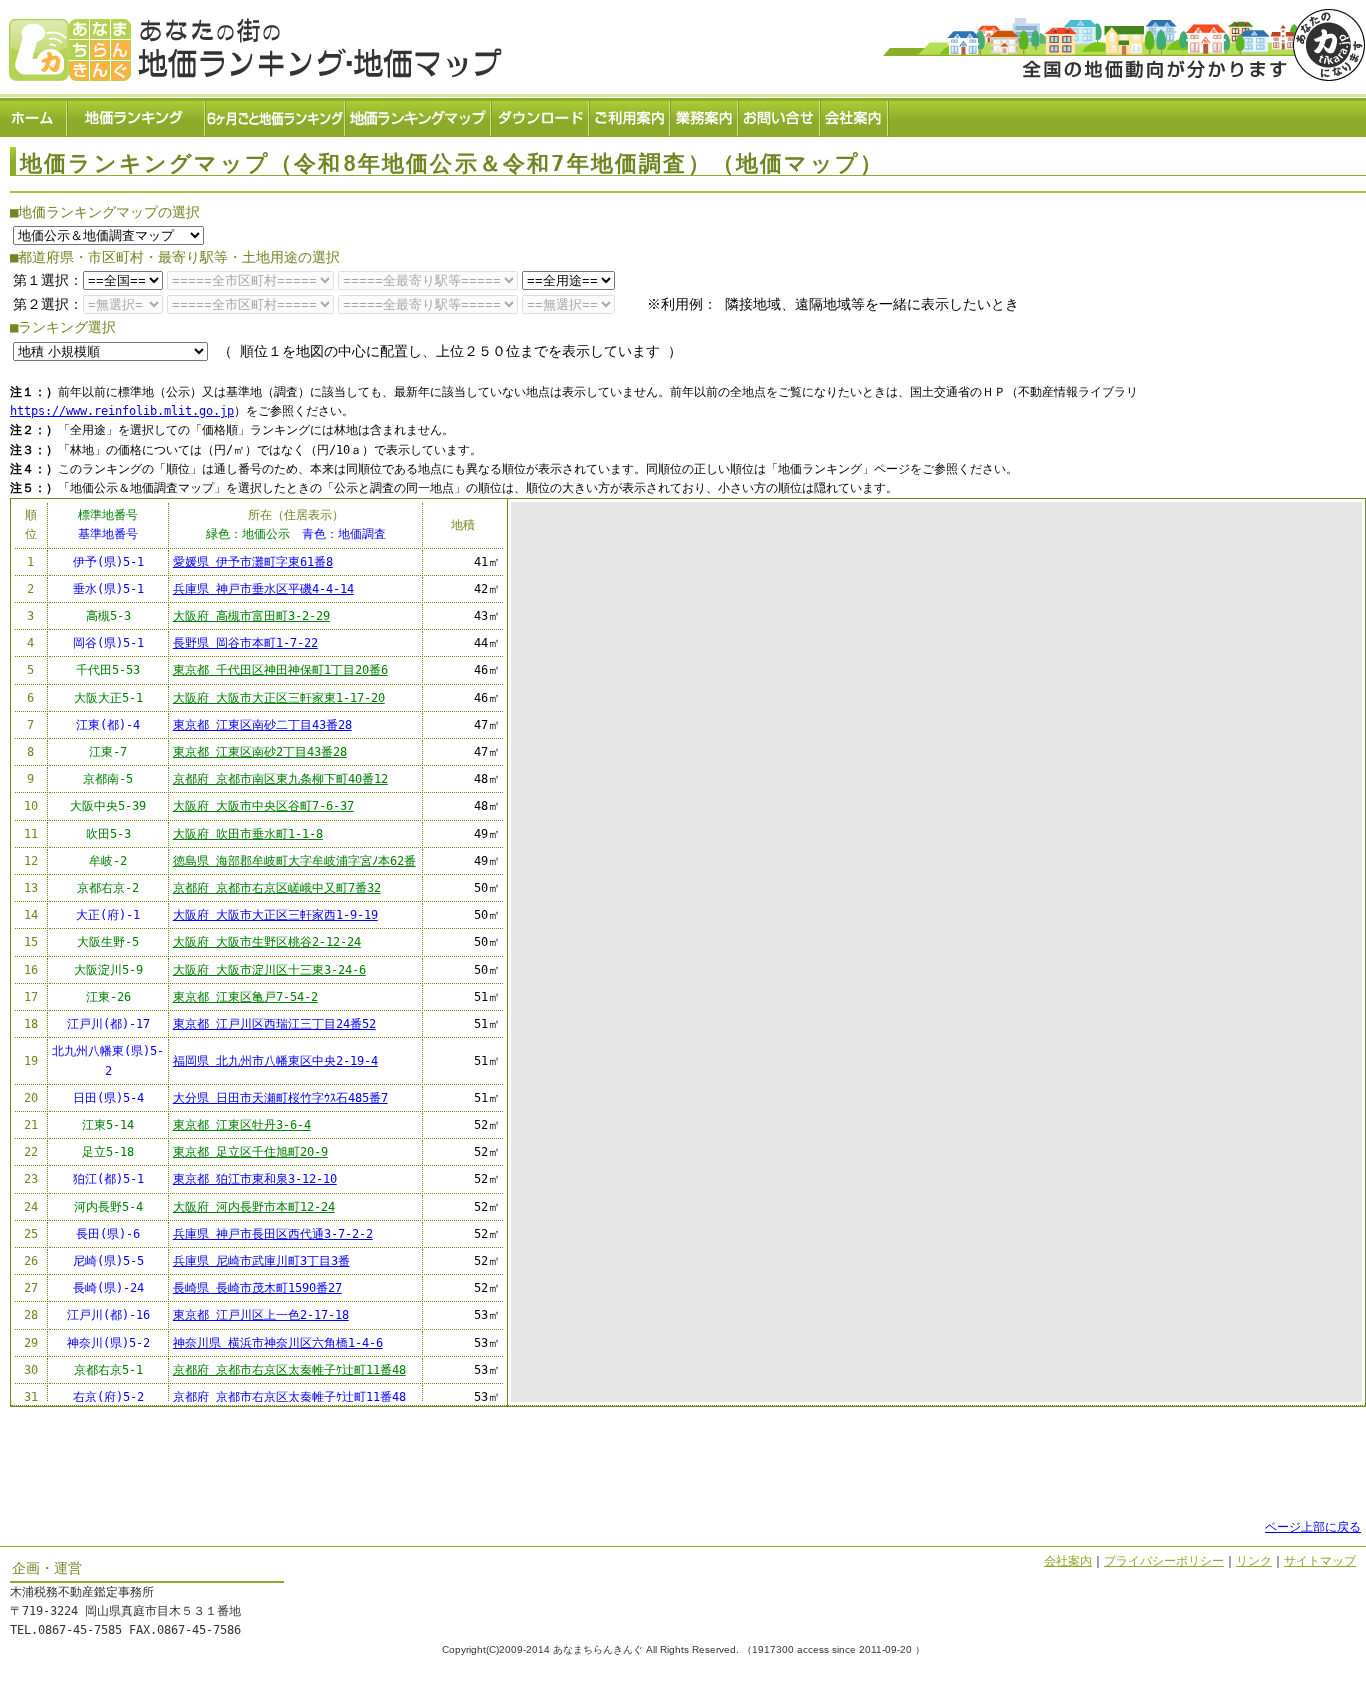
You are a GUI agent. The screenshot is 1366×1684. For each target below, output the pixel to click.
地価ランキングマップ (419, 115)
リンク (1254, 1561)
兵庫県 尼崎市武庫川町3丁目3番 (261, 1261)
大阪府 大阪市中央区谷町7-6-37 (263, 806)
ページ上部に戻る (1313, 1527)
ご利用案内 (630, 115)
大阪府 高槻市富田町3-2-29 (251, 616)
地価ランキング (137, 115)
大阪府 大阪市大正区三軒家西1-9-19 (275, 915)
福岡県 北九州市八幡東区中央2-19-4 (275, 1061)
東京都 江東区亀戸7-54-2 (245, 997)
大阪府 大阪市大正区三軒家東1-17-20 (279, 698)
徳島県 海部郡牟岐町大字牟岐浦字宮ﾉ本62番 (294, 861)
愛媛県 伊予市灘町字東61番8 (253, 562)
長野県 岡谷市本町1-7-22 (245, 643)
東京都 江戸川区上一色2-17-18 (261, 1315)
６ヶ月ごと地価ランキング (276, 115)
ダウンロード (541, 115)
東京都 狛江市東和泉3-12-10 (255, 1179)
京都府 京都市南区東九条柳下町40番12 (280, 779)
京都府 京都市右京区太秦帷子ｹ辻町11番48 (289, 1370)
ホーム (34, 115)
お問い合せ (780, 115)
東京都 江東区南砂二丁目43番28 (262, 725)
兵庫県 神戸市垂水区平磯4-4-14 (263, 589)
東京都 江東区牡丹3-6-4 (242, 1125)
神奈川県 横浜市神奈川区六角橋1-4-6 (278, 1343)
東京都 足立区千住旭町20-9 (250, 1152)
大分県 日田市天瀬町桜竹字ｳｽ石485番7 (280, 1098)
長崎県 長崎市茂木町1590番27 (257, 1288)
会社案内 (855, 115)
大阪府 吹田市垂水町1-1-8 (248, 834)
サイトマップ (1320, 1561)
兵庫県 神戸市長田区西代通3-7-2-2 (273, 1234)
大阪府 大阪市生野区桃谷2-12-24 (267, 942)
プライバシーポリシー (1164, 1561)
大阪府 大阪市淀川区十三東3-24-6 (269, 970)
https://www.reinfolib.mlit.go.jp (122, 411)
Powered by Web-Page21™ (1291, 1673)
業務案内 (705, 115)
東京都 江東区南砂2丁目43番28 (260, 752)
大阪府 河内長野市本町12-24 (254, 1207)
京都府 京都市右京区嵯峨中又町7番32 (277, 888)
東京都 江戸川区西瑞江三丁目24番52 (274, 1024)
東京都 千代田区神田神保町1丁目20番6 (280, 670)
